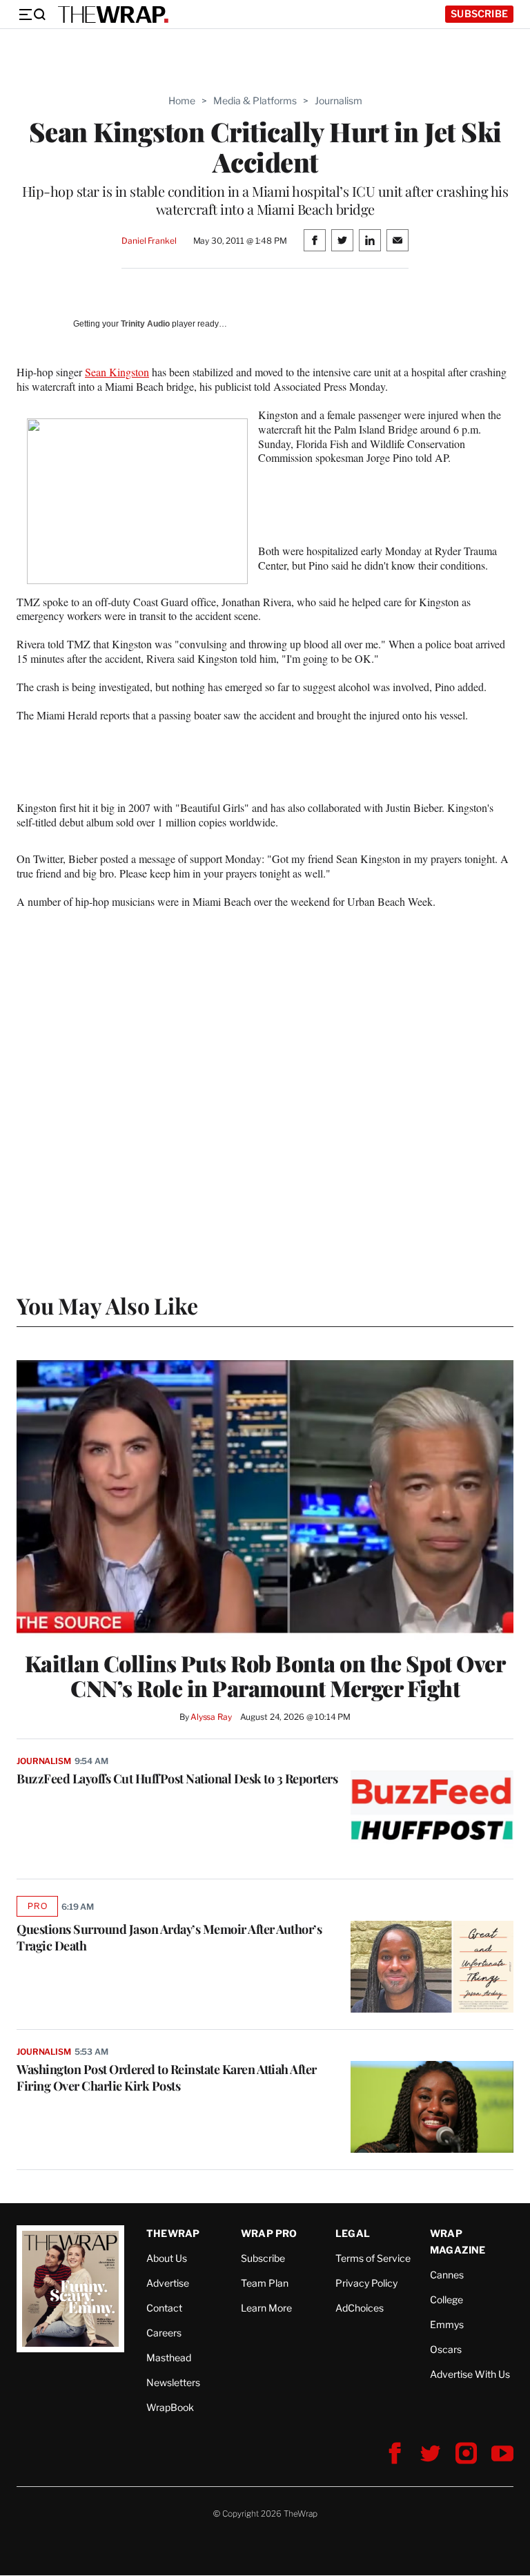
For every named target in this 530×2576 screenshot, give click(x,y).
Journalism (338, 100)
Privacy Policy (366, 2283)
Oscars (446, 2349)
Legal (353, 2233)
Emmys (447, 2324)
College (446, 2299)
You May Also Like (107, 1305)
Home (182, 100)
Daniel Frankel (149, 241)
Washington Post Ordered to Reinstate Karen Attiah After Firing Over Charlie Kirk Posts (167, 2078)
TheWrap (173, 2233)
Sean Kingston (117, 372)
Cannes (447, 2275)
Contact (164, 2308)
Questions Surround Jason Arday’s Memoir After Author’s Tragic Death (169, 1937)
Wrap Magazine (458, 2241)
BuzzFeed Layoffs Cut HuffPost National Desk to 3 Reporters (177, 1779)
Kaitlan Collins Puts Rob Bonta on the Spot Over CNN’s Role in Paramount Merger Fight (265, 1676)
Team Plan (265, 2283)
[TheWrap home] (113, 14)
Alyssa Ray (211, 1717)
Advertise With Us (470, 2374)
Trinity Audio (145, 324)
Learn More (266, 2308)
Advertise (168, 2283)
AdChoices (360, 2308)
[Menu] (32, 14)
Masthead (169, 2357)
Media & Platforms (255, 100)
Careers (164, 2333)
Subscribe (479, 13)
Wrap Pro (269, 2233)
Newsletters (173, 2382)
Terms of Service (373, 2258)
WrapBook (170, 2407)
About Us (167, 2258)
